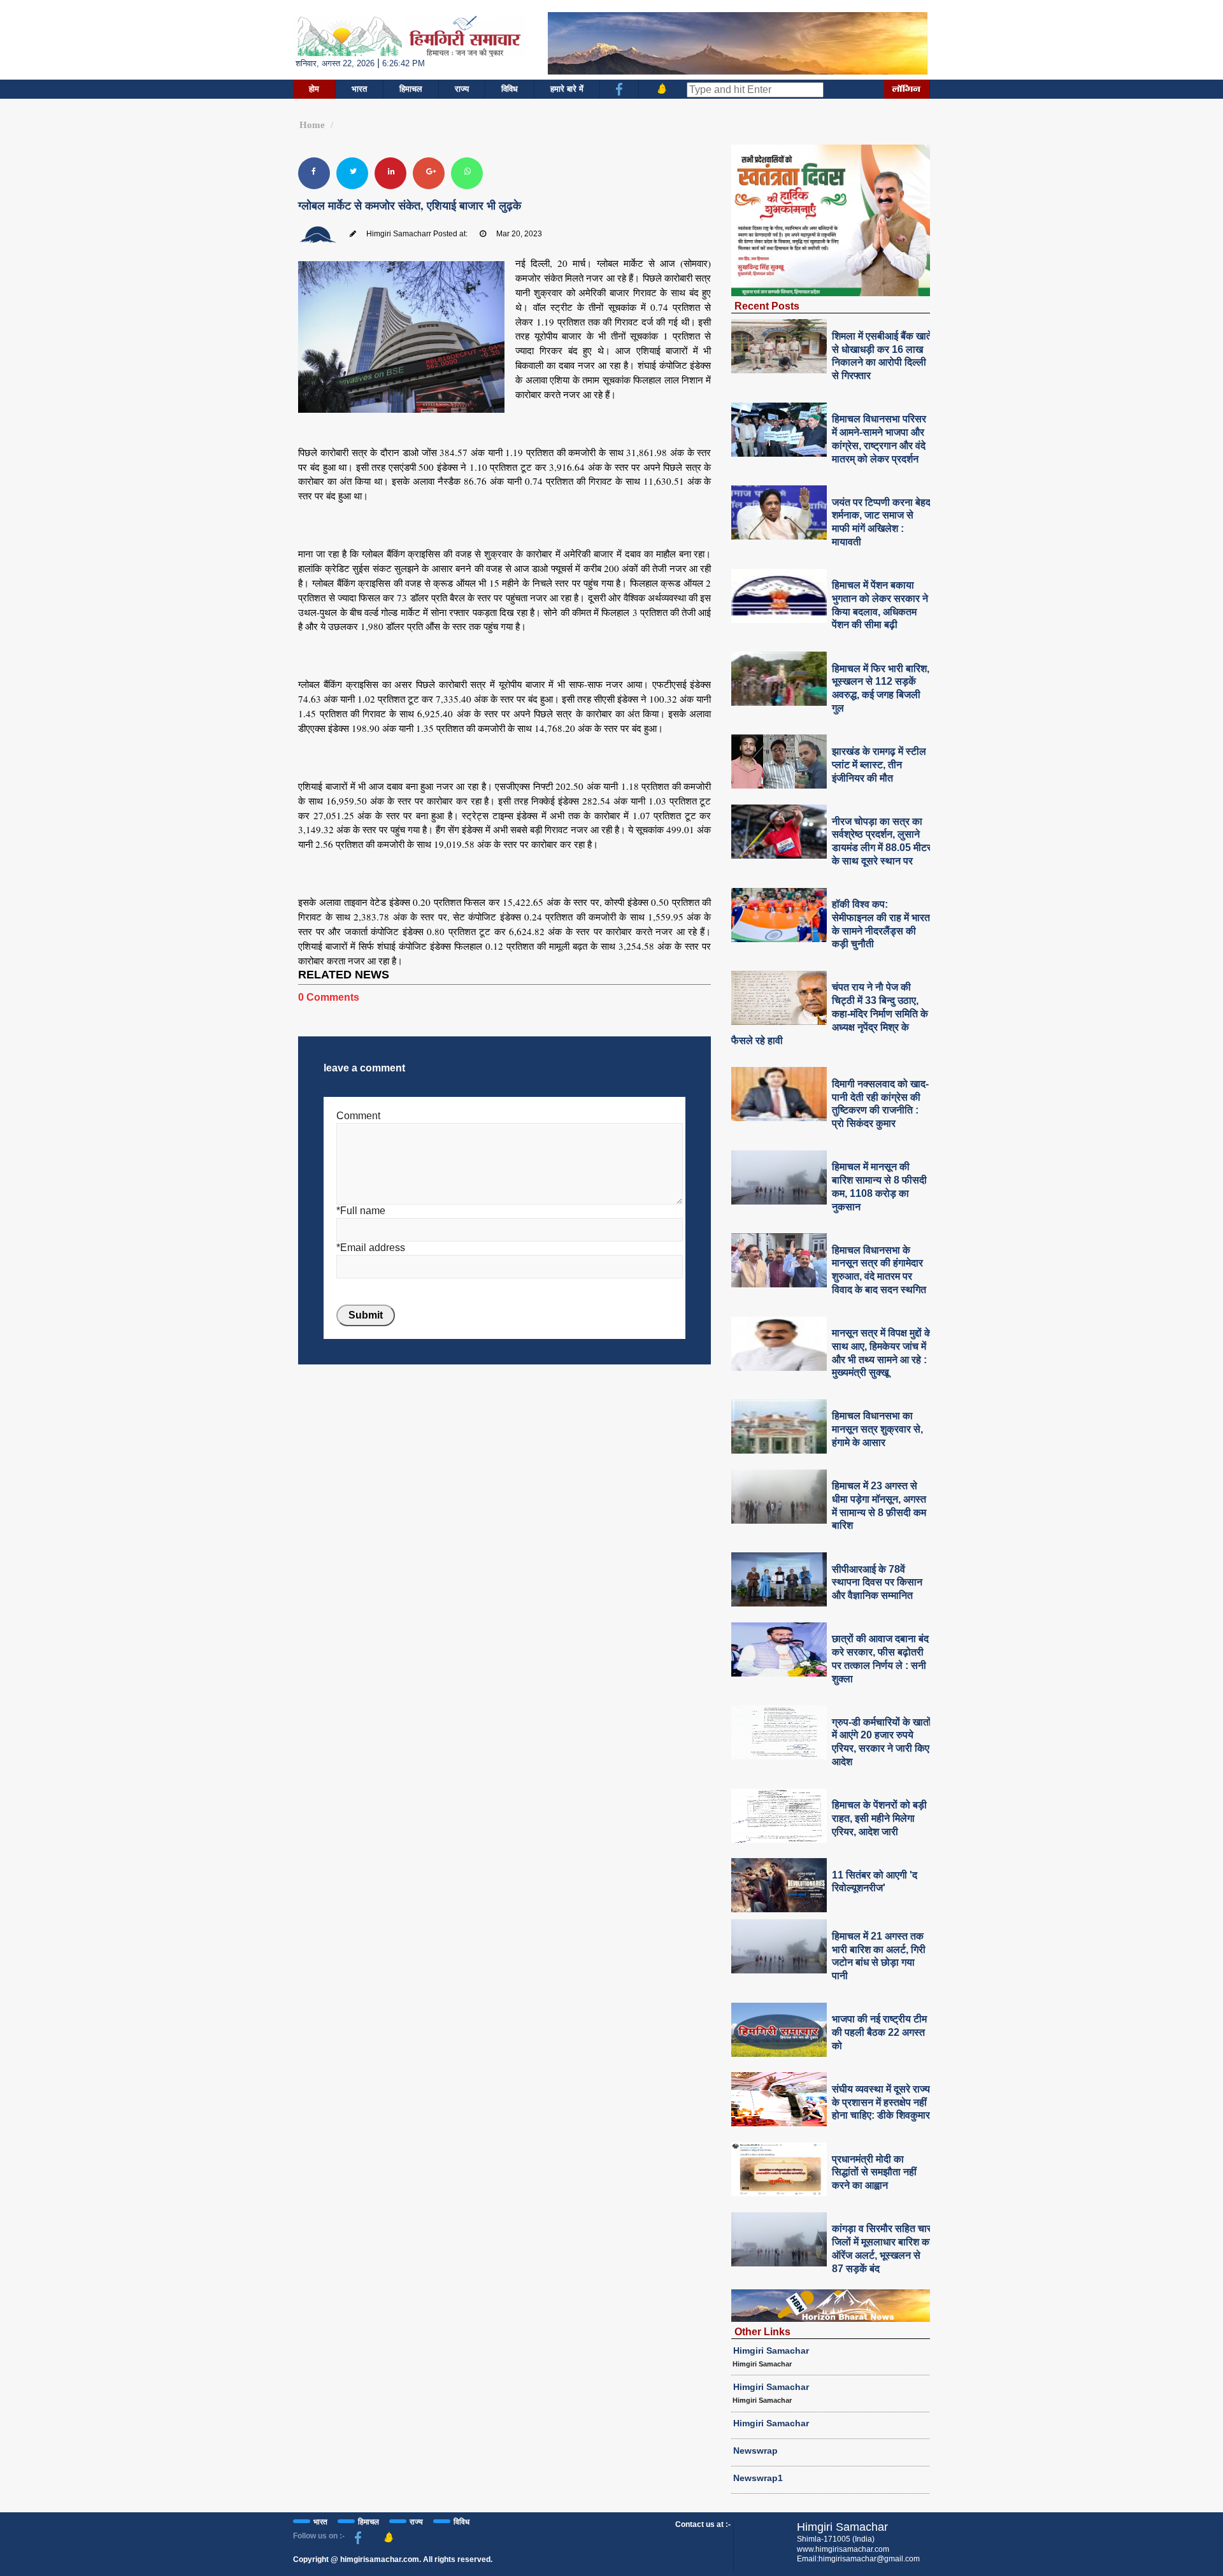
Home (312, 125)
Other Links (762, 2331)
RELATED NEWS (344, 975)
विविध (510, 89)
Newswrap (755, 2451)
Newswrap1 (758, 2478)
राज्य (462, 89)
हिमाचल (411, 89)
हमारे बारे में (567, 89)
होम (314, 89)
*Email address (371, 1248)
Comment (358, 1116)
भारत (359, 89)
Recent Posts (767, 306)
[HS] (409, 35)
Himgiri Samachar (771, 2351)
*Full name (361, 1211)
